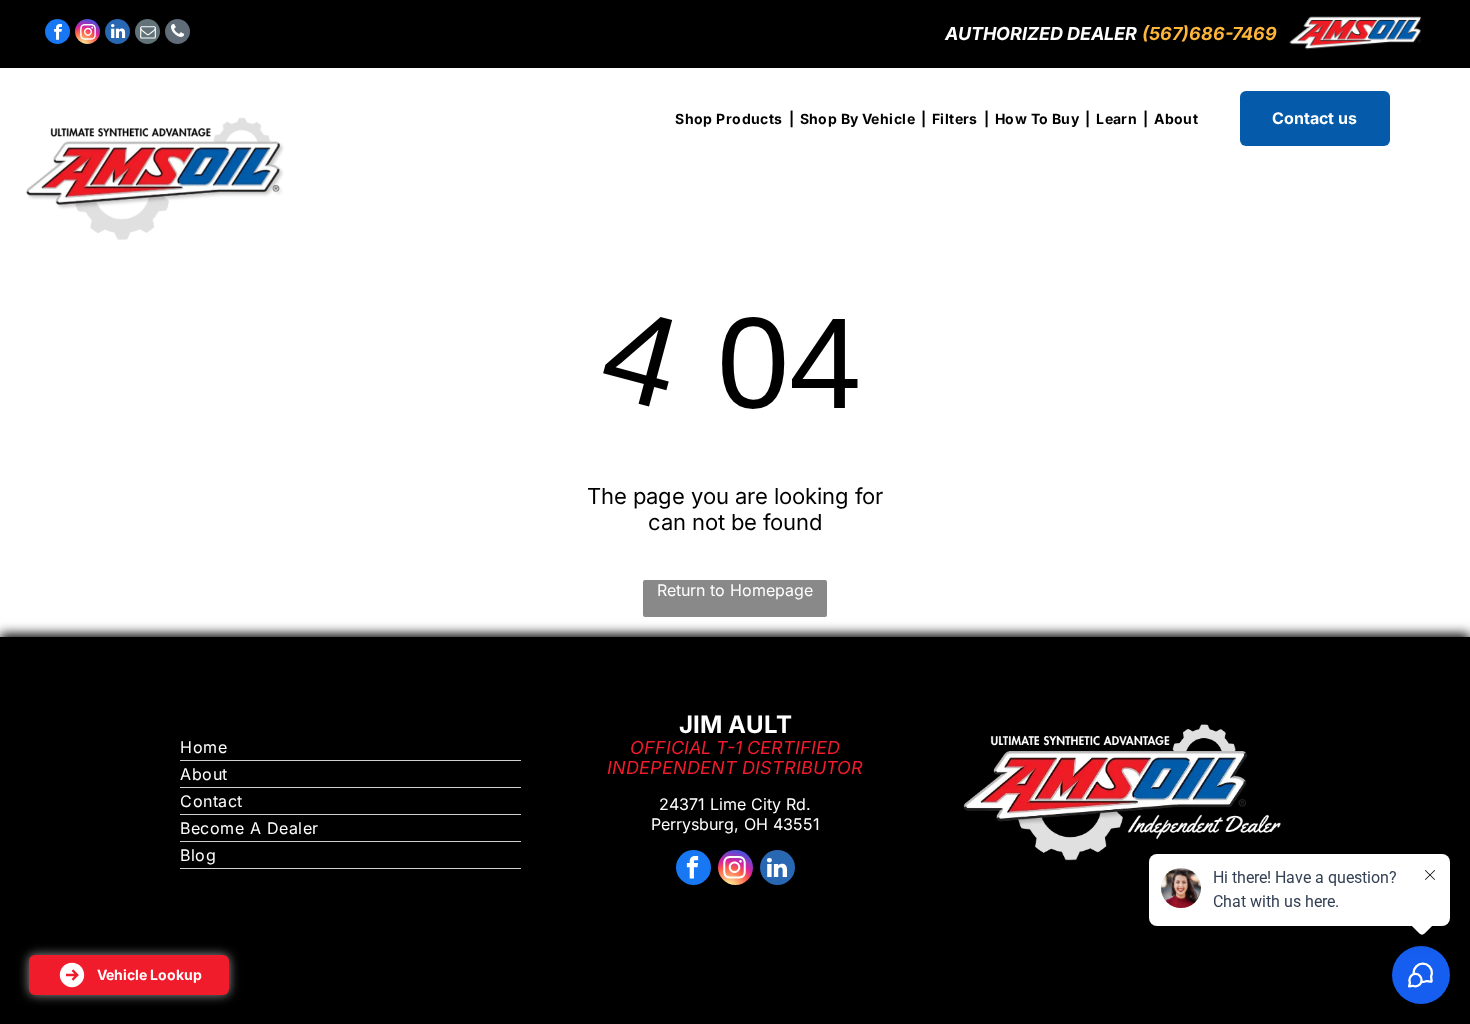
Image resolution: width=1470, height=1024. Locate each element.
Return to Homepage (735, 590)
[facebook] (57, 34)
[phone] (177, 34)
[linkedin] (117, 34)
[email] (147, 34)
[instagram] (87, 34)
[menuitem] (731, 118)
